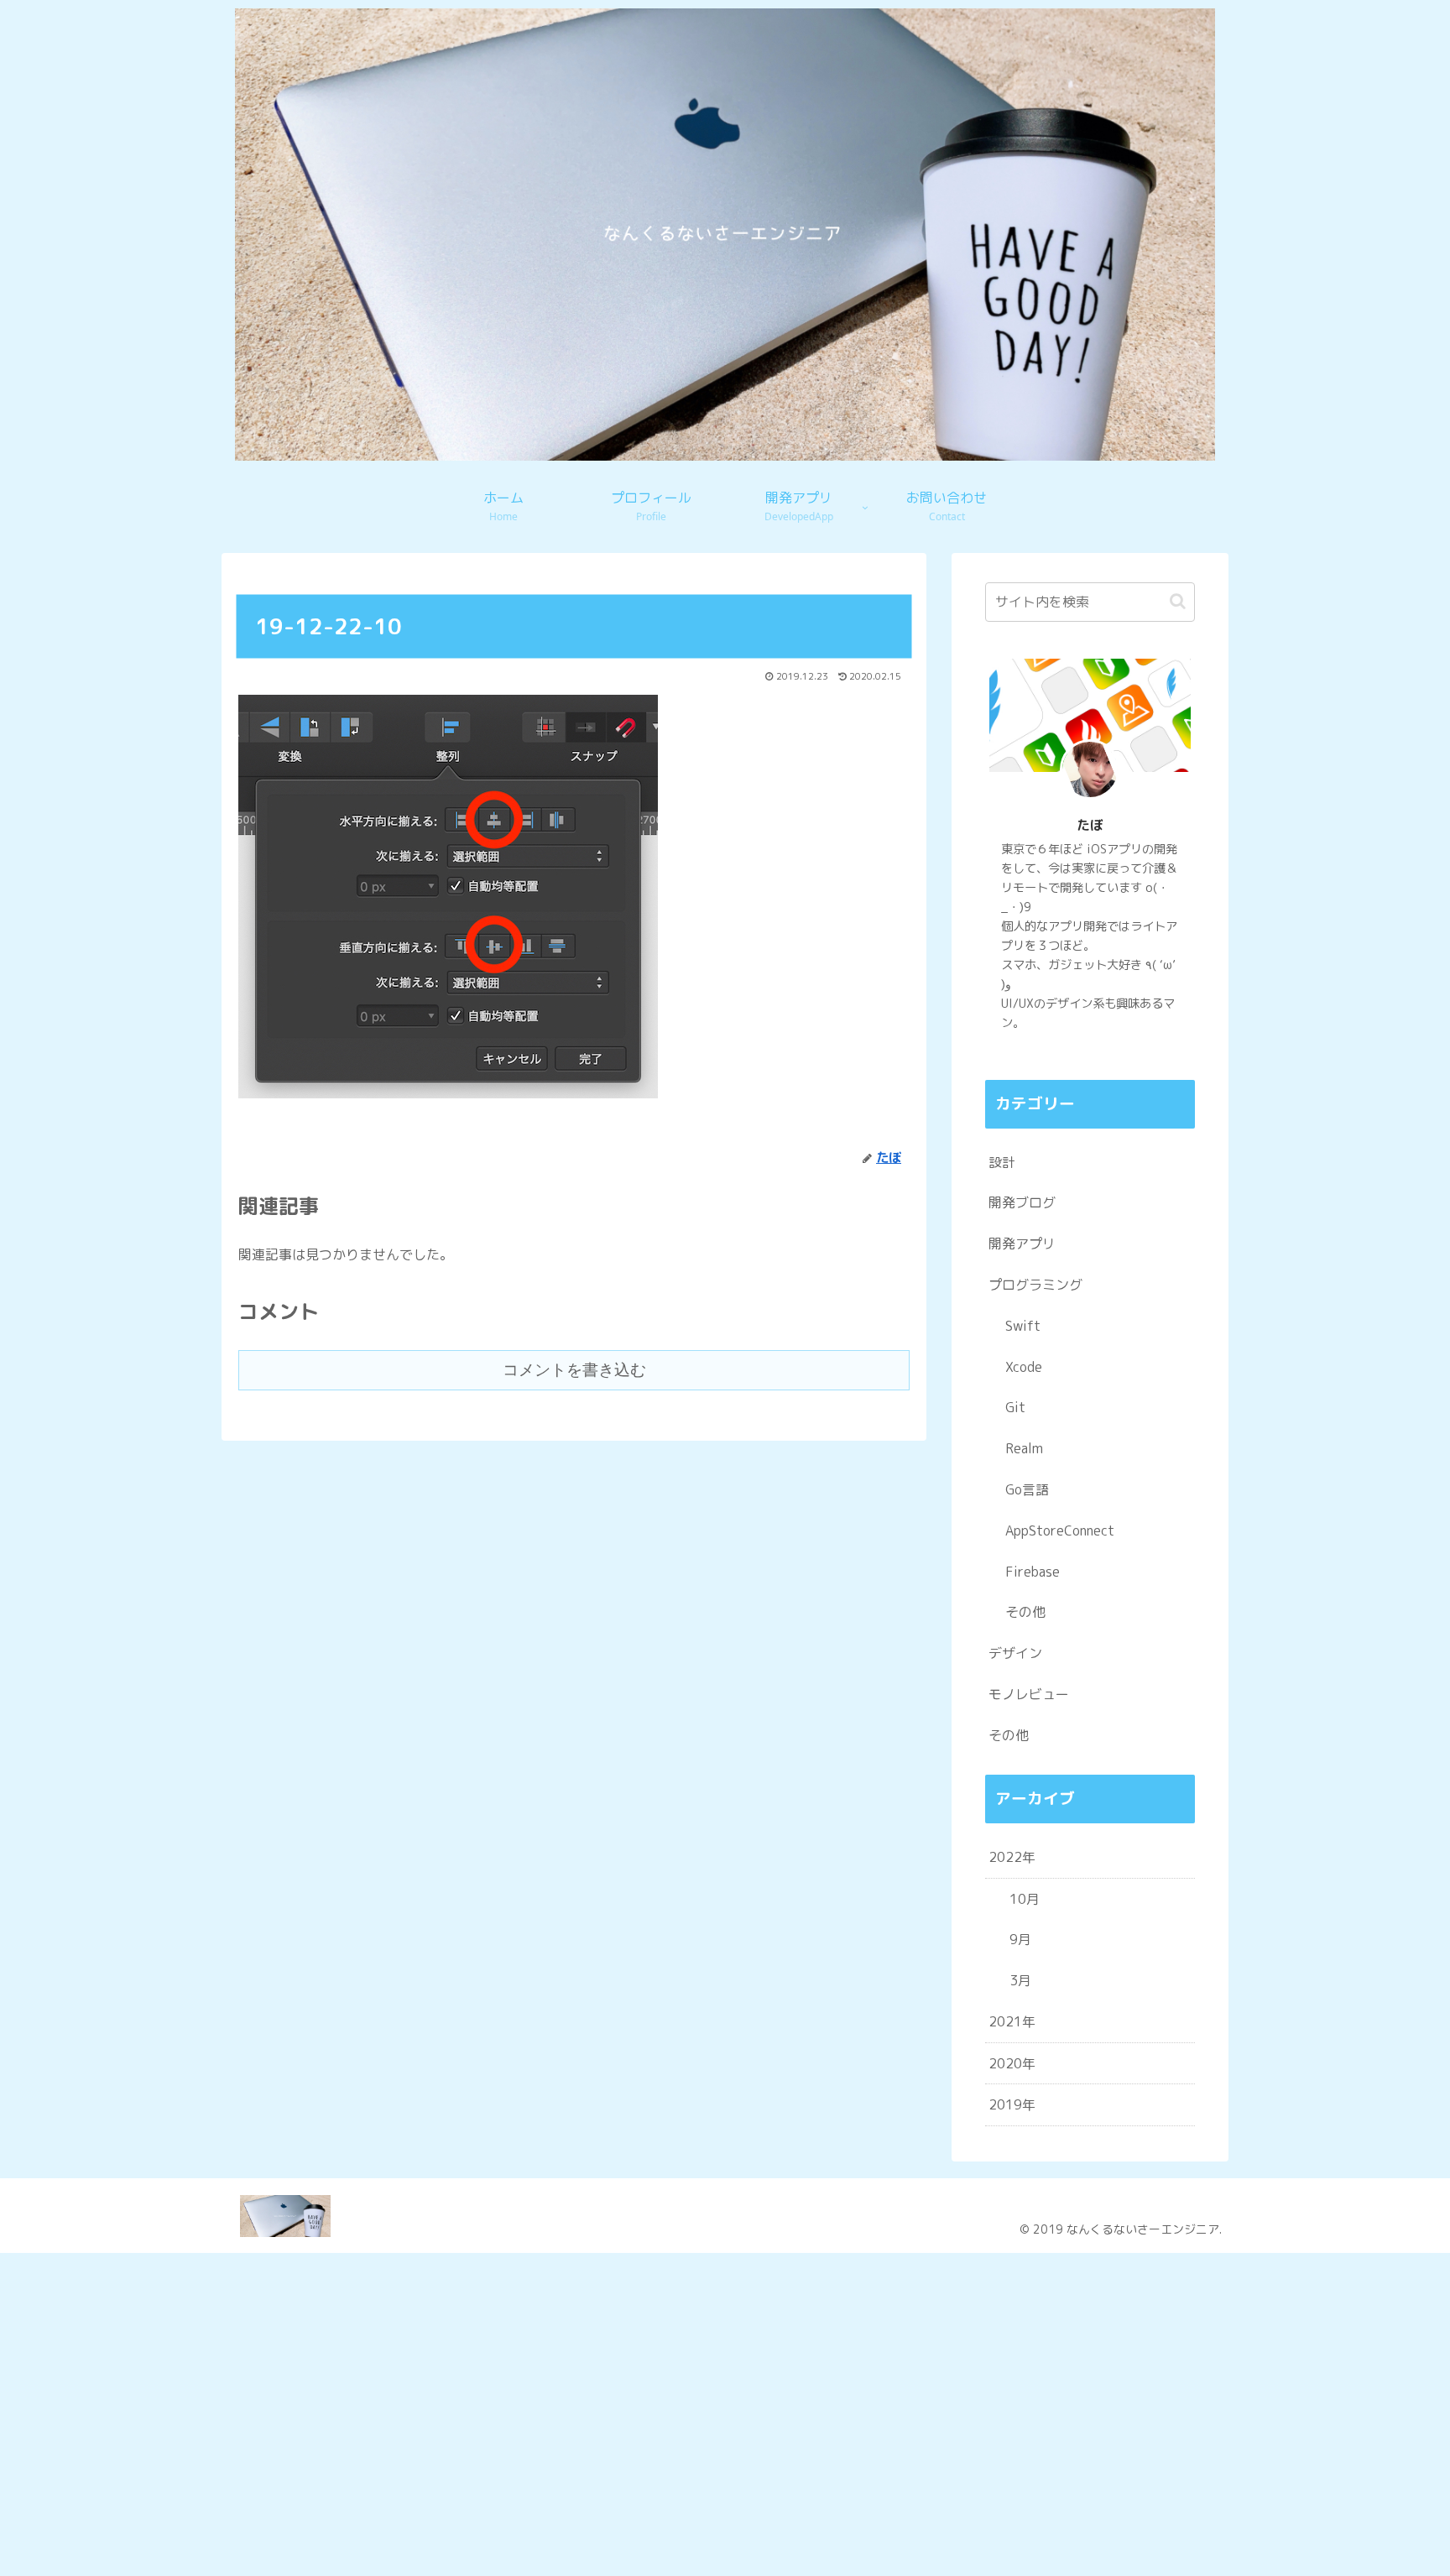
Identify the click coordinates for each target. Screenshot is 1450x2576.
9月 (1020, 1939)
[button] (1178, 601)
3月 (1020, 1980)
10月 (1025, 1899)
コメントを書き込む (574, 1370)
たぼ (1090, 825)
